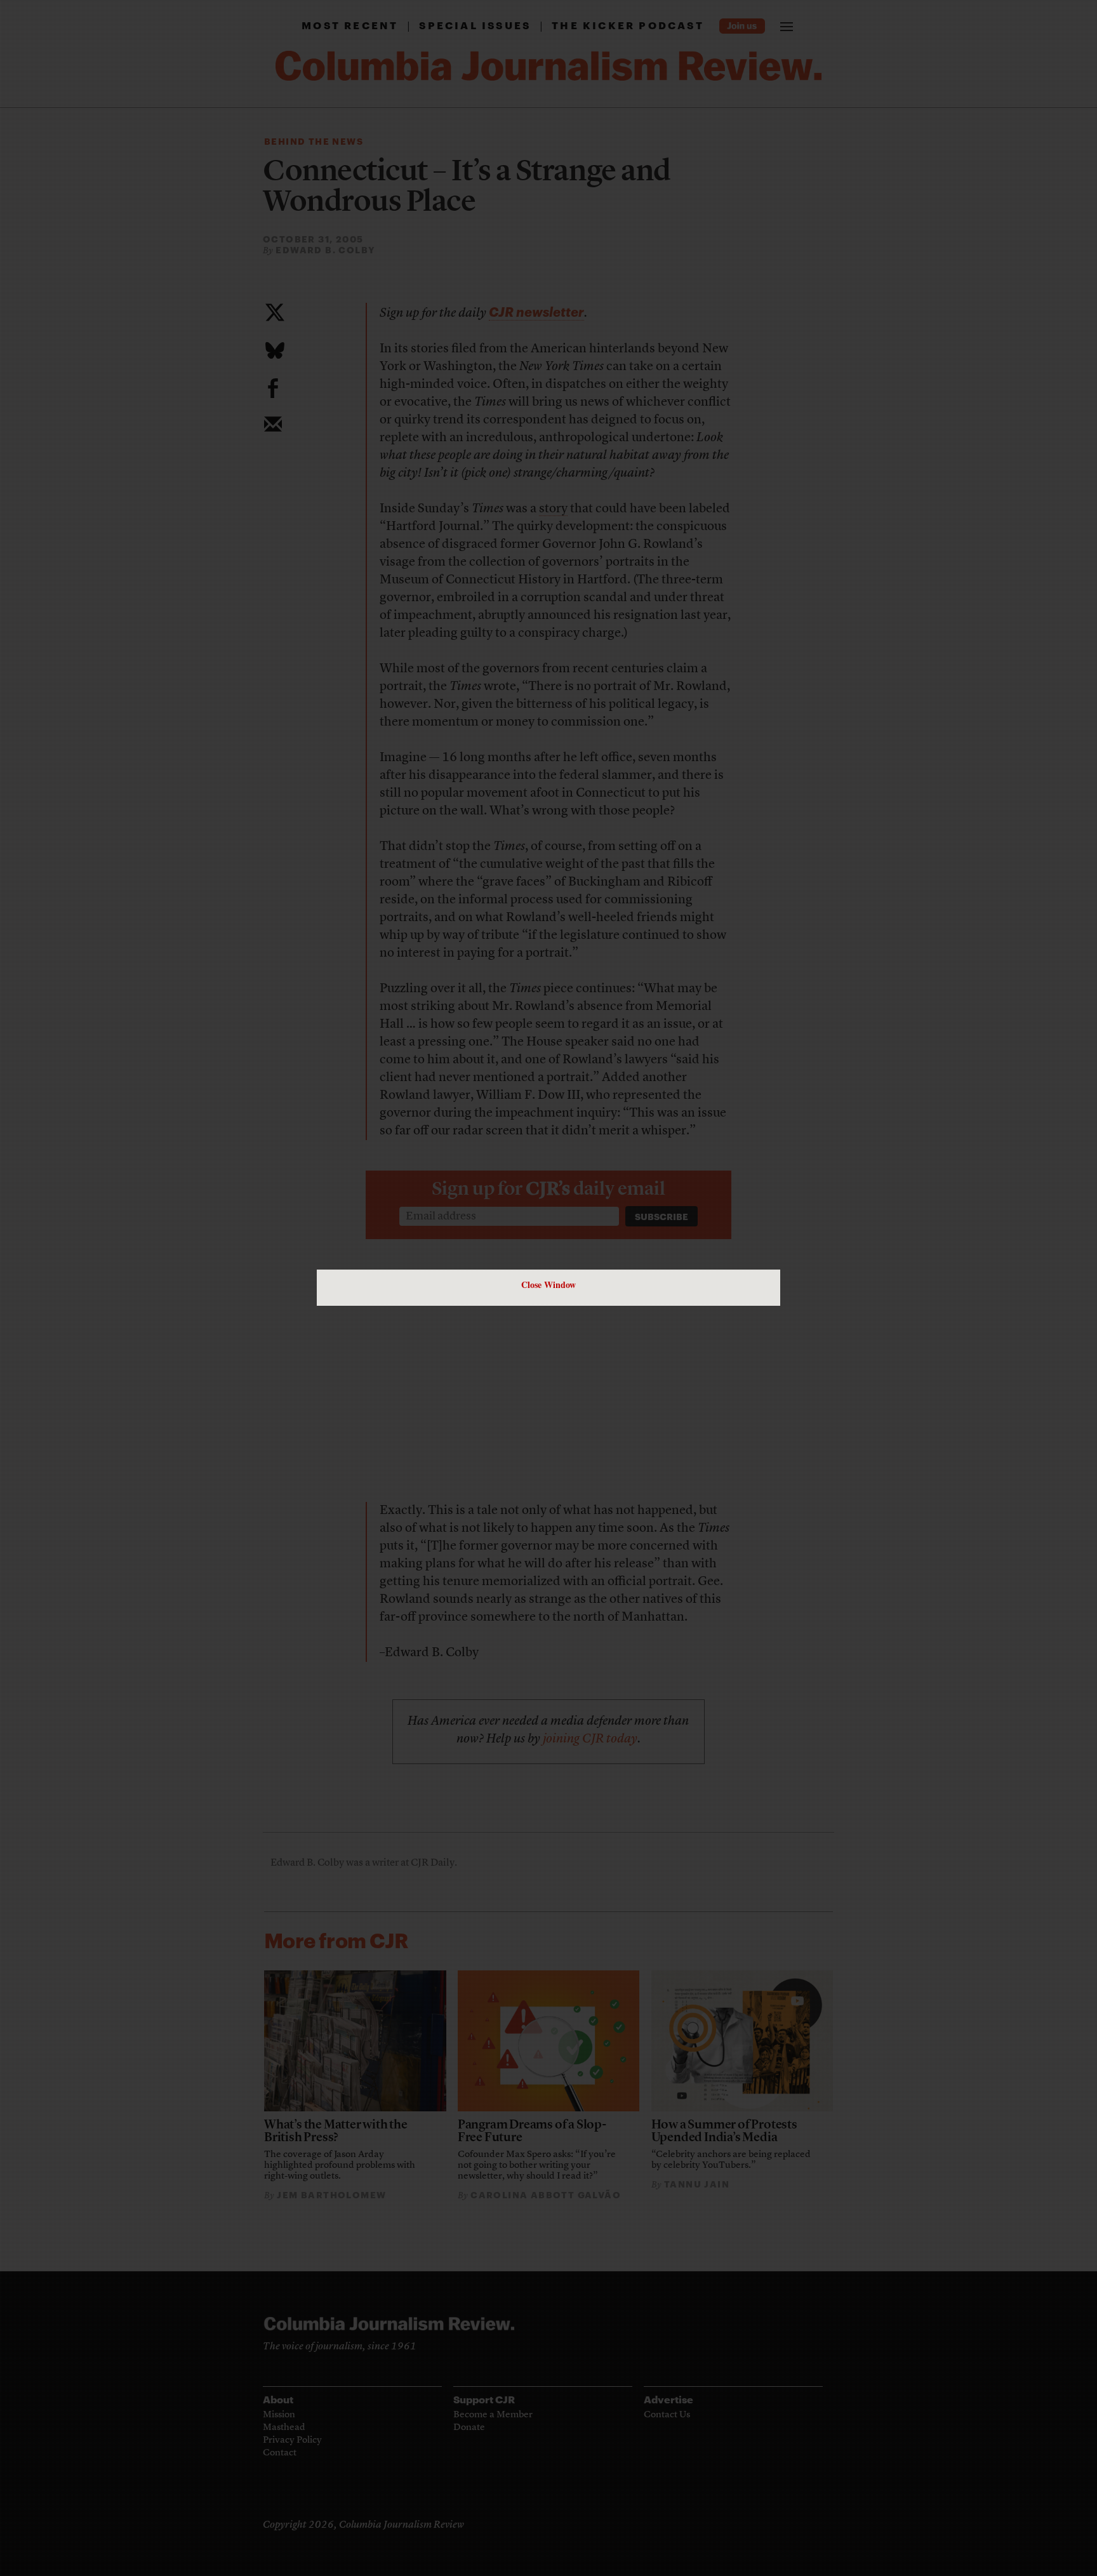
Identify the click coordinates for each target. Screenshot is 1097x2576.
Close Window (548, 1285)
